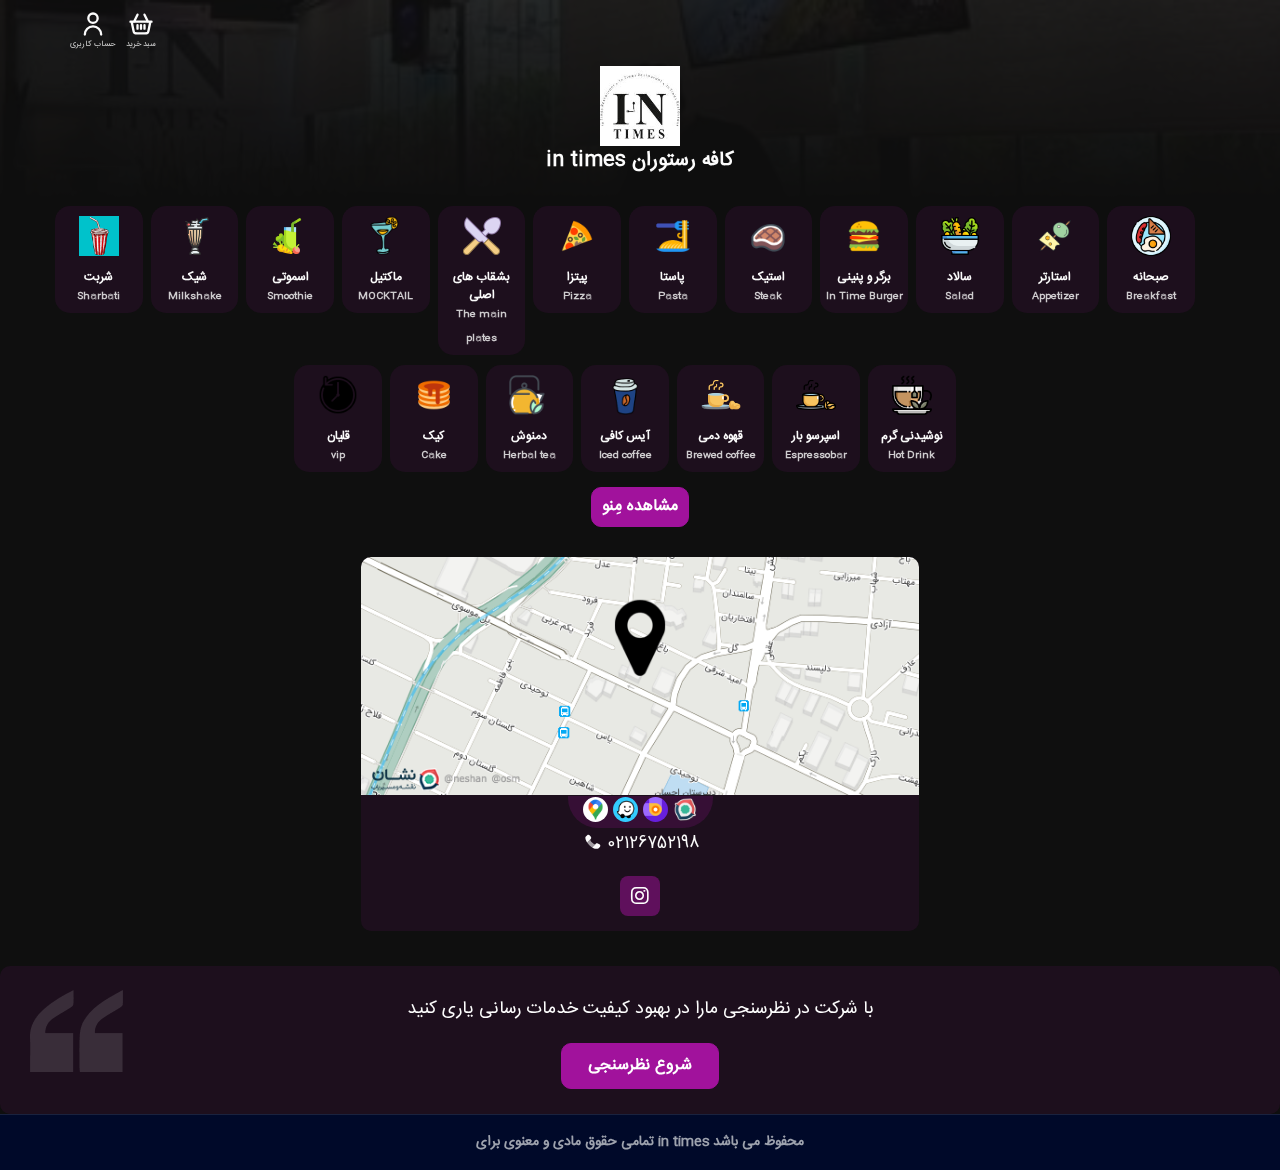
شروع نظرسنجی (640, 1065)
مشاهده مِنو (640, 506)
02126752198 (650, 844)
